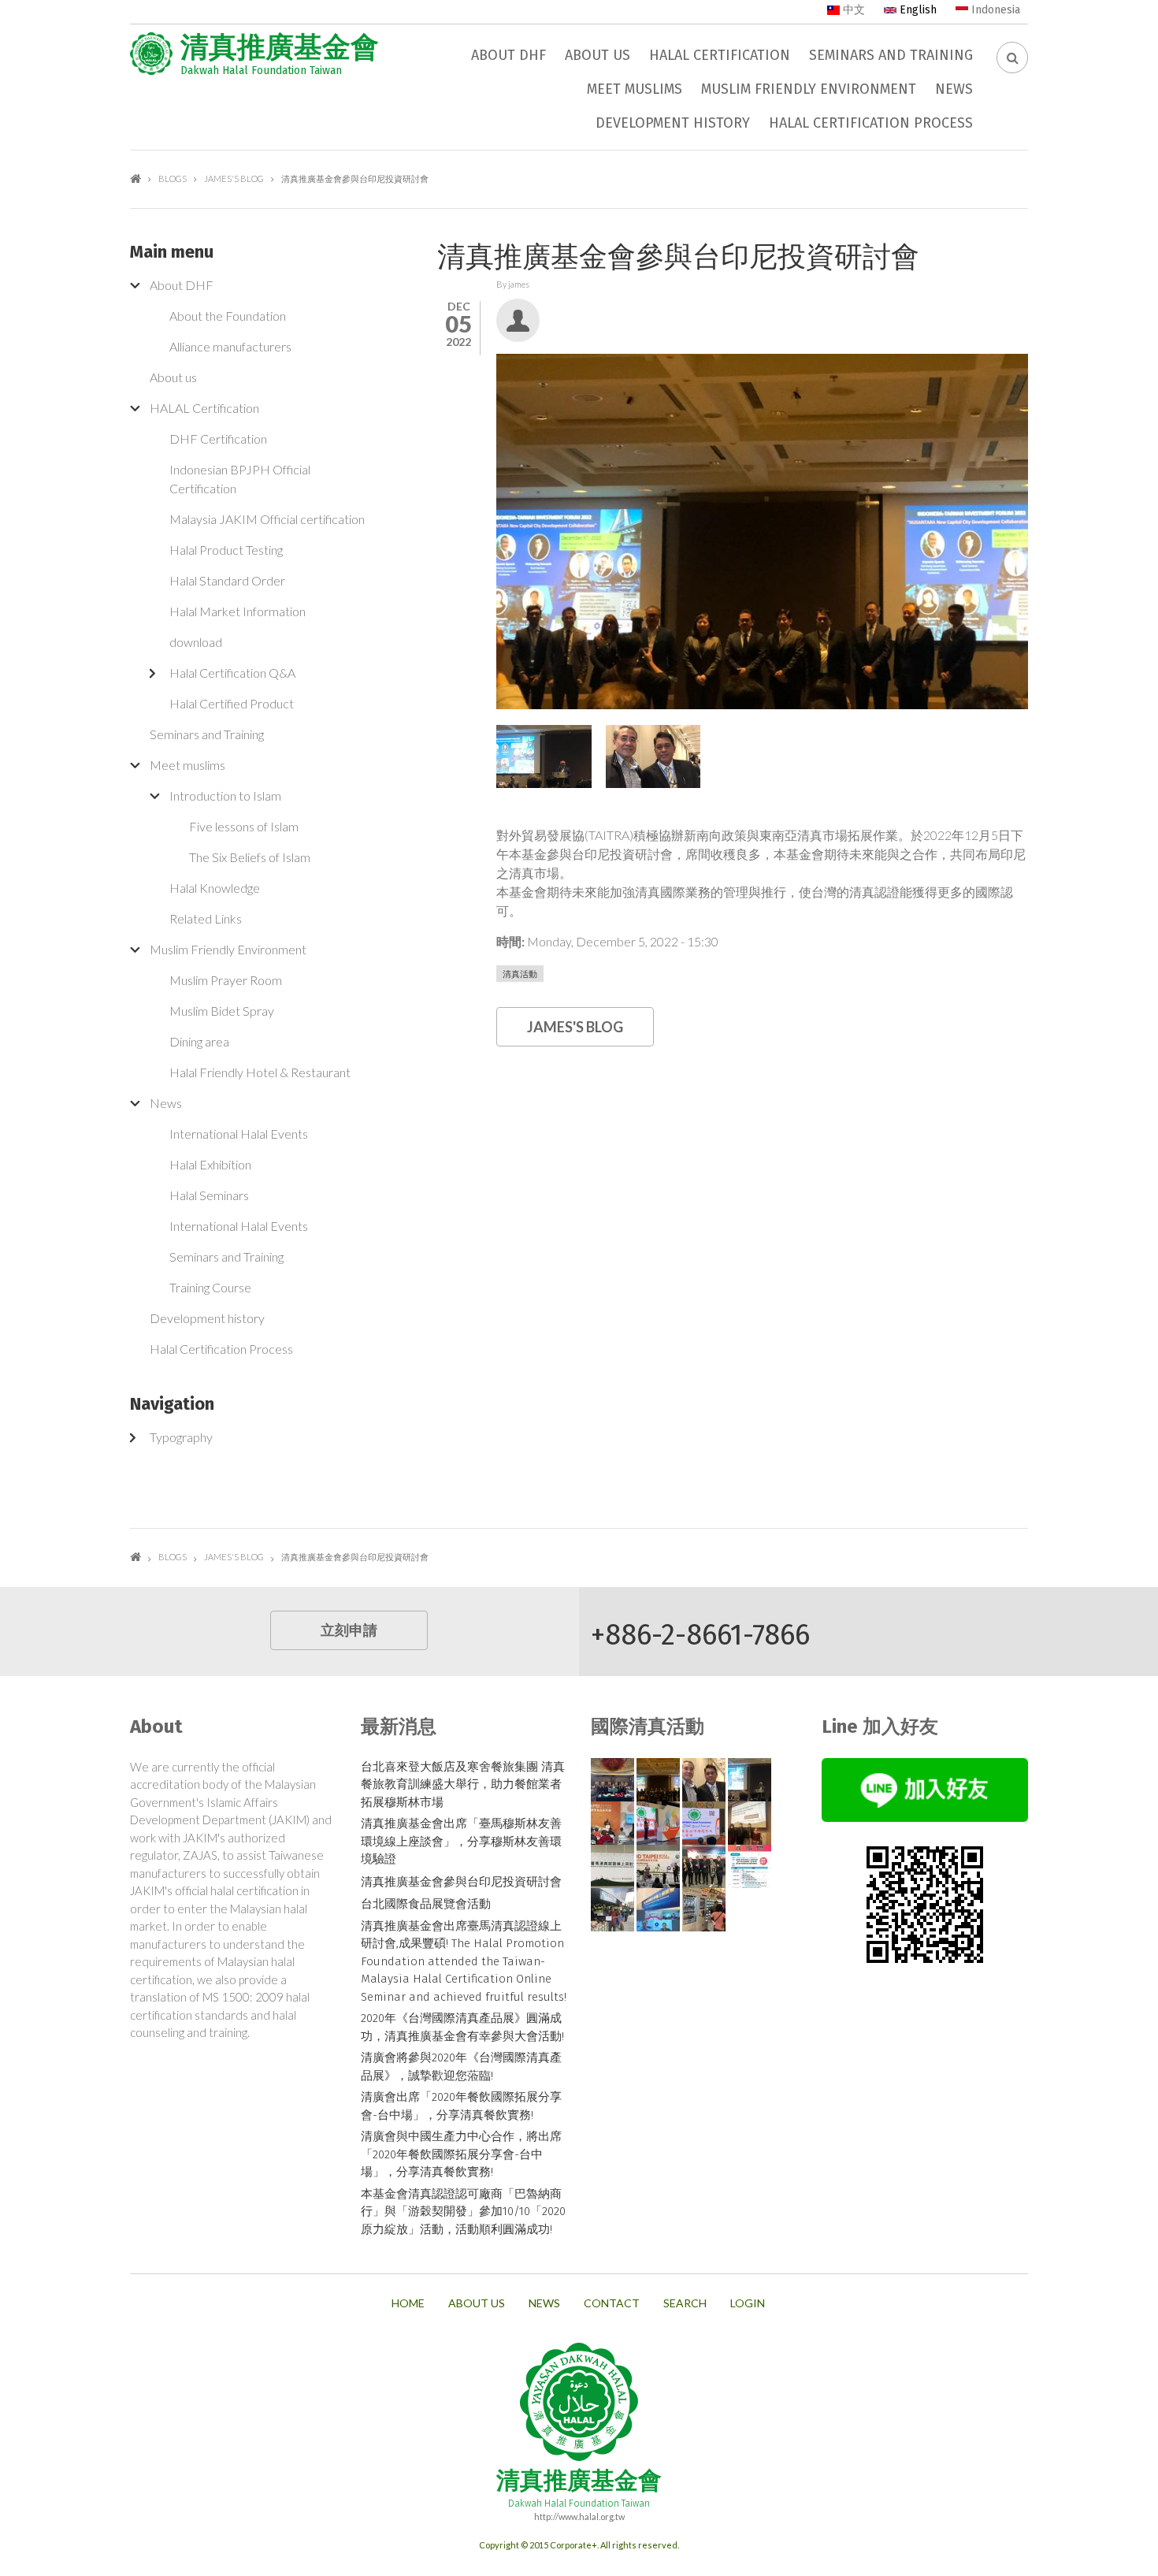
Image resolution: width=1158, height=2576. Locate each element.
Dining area (199, 1041)
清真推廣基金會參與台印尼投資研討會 (461, 1882)
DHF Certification (218, 439)
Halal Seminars (209, 1195)
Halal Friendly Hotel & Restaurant (260, 1072)
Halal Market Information (238, 611)
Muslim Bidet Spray (222, 1011)
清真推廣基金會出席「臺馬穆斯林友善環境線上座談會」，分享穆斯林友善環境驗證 (461, 1841)
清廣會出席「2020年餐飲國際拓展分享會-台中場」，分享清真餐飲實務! (461, 2106)
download (196, 642)
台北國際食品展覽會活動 (426, 1904)
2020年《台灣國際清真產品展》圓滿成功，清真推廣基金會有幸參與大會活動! (462, 2027)
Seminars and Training (891, 55)
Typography (181, 1437)
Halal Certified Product (232, 703)
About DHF (508, 55)
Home (135, 178)
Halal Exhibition (210, 1164)
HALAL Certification (720, 55)
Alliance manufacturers (230, 346)
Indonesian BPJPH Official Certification (240, 479)
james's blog (234, 178)
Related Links (206, 918)
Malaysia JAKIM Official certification (267, 519)
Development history (673, 123)
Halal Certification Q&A (232, 673)
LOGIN (748, 2303)
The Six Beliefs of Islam (250, 857)
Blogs (173, 178)
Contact (612, 2303)
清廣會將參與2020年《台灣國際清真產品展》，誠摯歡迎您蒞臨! (461, 2067)
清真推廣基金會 (280, 47)
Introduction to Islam (225, 795)
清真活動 (520, 974)
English (917, 10)
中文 (852, 10)
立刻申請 (349, 1630)
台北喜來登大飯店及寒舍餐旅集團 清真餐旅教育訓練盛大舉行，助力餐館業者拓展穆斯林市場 (463, 1784)
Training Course (210, 1287)
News (954, 89)
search (685, 2303)
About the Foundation (228, 316)
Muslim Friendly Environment (809, 89)
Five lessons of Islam (244, 826)
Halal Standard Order (227, 580)
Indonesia (994, 10)
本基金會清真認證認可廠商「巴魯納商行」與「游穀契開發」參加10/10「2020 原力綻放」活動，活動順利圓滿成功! (463, 2212)
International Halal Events (239, 1134)
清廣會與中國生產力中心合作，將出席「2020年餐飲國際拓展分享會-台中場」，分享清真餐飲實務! (461, 2154)
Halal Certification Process (871, 123)
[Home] (151, 54)
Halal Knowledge (215, 888)
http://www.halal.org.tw (579, 2517)
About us (598, 55)
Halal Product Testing (226, 550)
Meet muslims (635, 89)
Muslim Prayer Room (226, 980)
